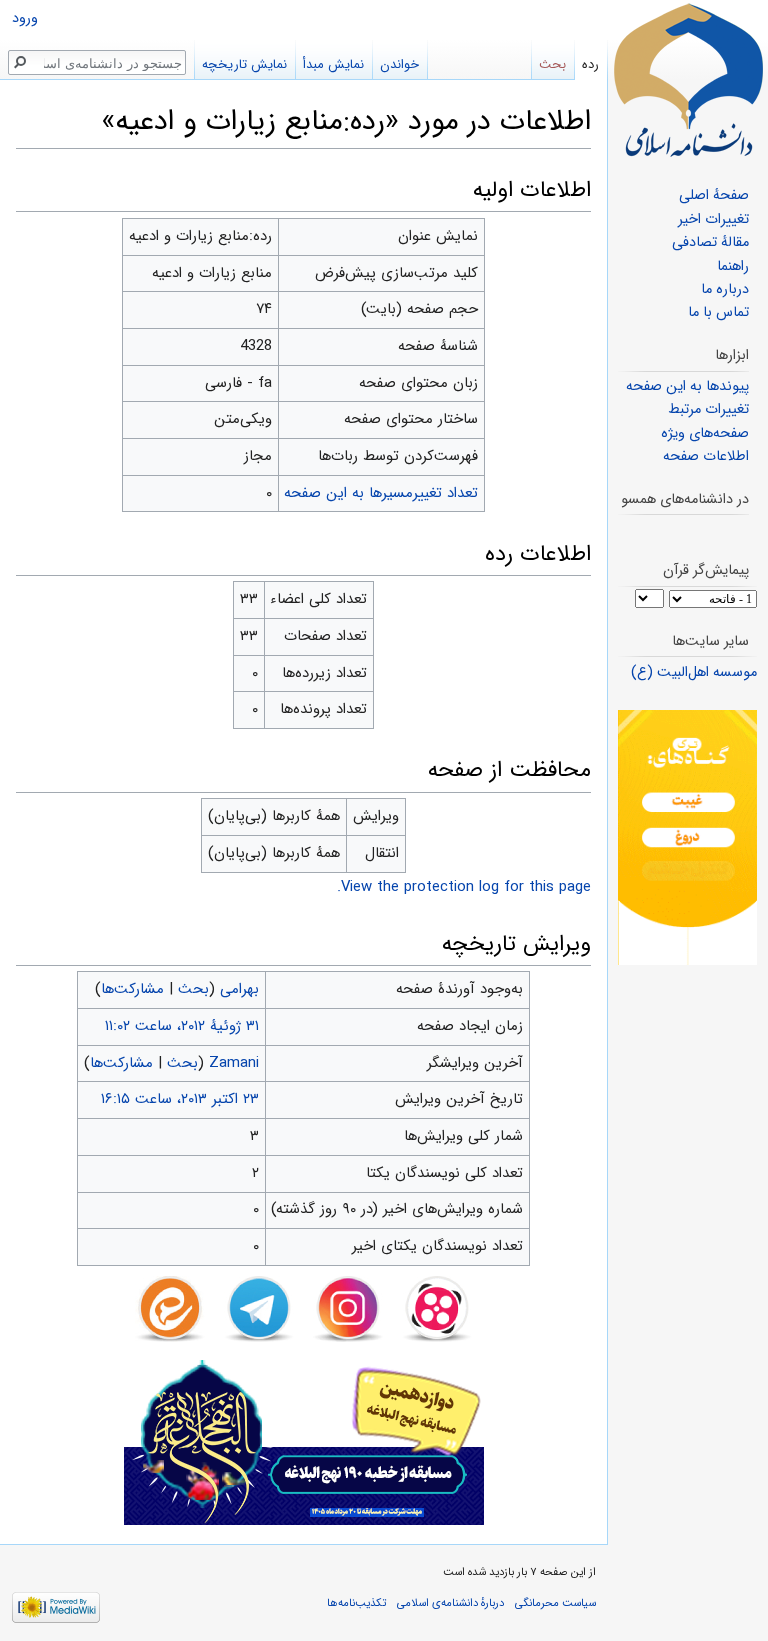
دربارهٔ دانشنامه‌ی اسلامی (450, 1603)
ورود (25, 18)
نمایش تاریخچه (244, 64)
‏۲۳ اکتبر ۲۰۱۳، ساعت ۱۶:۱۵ (180, 1099)
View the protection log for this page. (464, 887)
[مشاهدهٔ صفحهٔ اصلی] (688, 80)
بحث (193, 989)
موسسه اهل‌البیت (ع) (694, 672)
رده (590, 64)
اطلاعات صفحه (706, 456)
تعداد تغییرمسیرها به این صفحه (381, 493)
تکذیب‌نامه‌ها (356, 1603)
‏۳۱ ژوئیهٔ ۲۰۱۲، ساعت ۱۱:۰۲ (182, 1026)
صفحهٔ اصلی (714, 195)
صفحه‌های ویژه (705, 433)
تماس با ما (718, 312)
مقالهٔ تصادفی (710, 242)
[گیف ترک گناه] (687, 837)
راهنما (733, 266)
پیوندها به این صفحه (687, 386)
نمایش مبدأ (333, 64)
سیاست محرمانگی (555, 1603)
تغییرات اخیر (713, 219)
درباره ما (725, 289)
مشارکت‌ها (132, 989)
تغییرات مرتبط (708, 409)
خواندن (399, 64)
